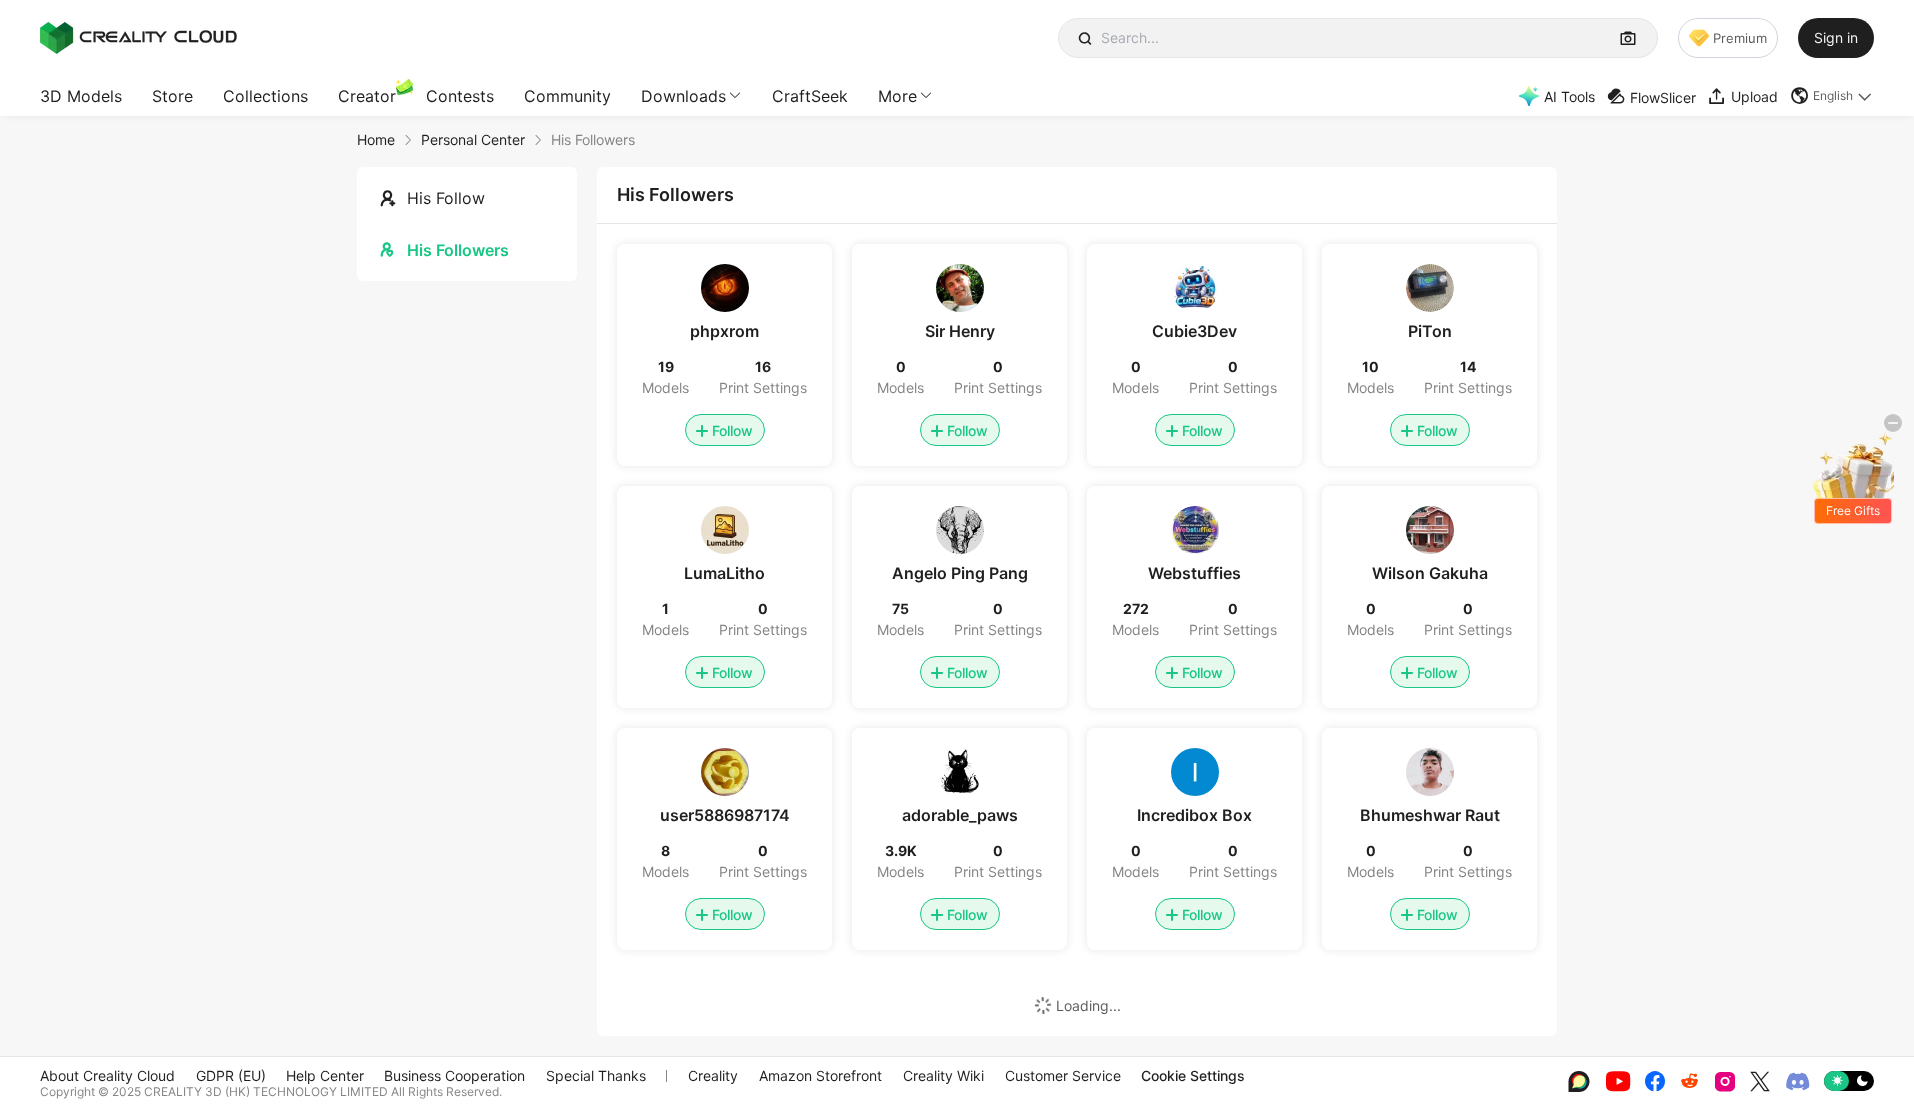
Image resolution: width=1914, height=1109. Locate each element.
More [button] (897, 96)
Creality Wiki (943, 1075)
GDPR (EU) (231, 1075)
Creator (367, 96)
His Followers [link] (593, 139)
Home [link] (376, 139)
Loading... (1088, 1005)
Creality (713, 1075)
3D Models (81, 96)
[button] (1832, 96)
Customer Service (1063, 1075)
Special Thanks (596, 1075)
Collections (265, 96)
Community (567, 96)
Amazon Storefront (820, 1075)
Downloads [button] (683, 96)
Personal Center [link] (473, 139)
